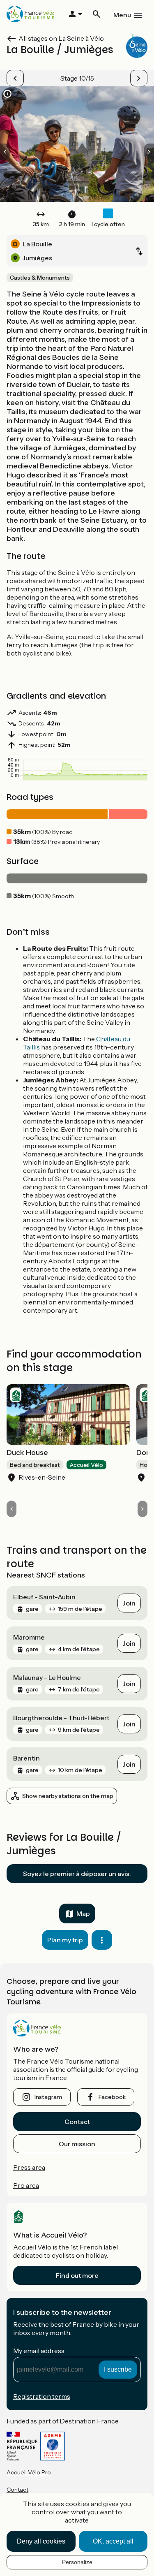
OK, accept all (113, 2541)
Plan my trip (65, 1940)
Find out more (77, 2275)
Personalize (77, 2562)
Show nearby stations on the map (68, 1796)
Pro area (26, 2185)
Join (129, 1603)
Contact (77, 2122)
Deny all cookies (41, 2541)
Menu (122, 15)
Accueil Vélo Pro (29, 2472)
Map (83, 1913)
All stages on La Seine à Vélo (61, 38)
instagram (48, 2097)
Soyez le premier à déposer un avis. (77, 1874)
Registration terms (42, 2396)
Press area (29, 2167)
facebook (112, 2097)
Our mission (77, 2144)
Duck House (27, 1452)
